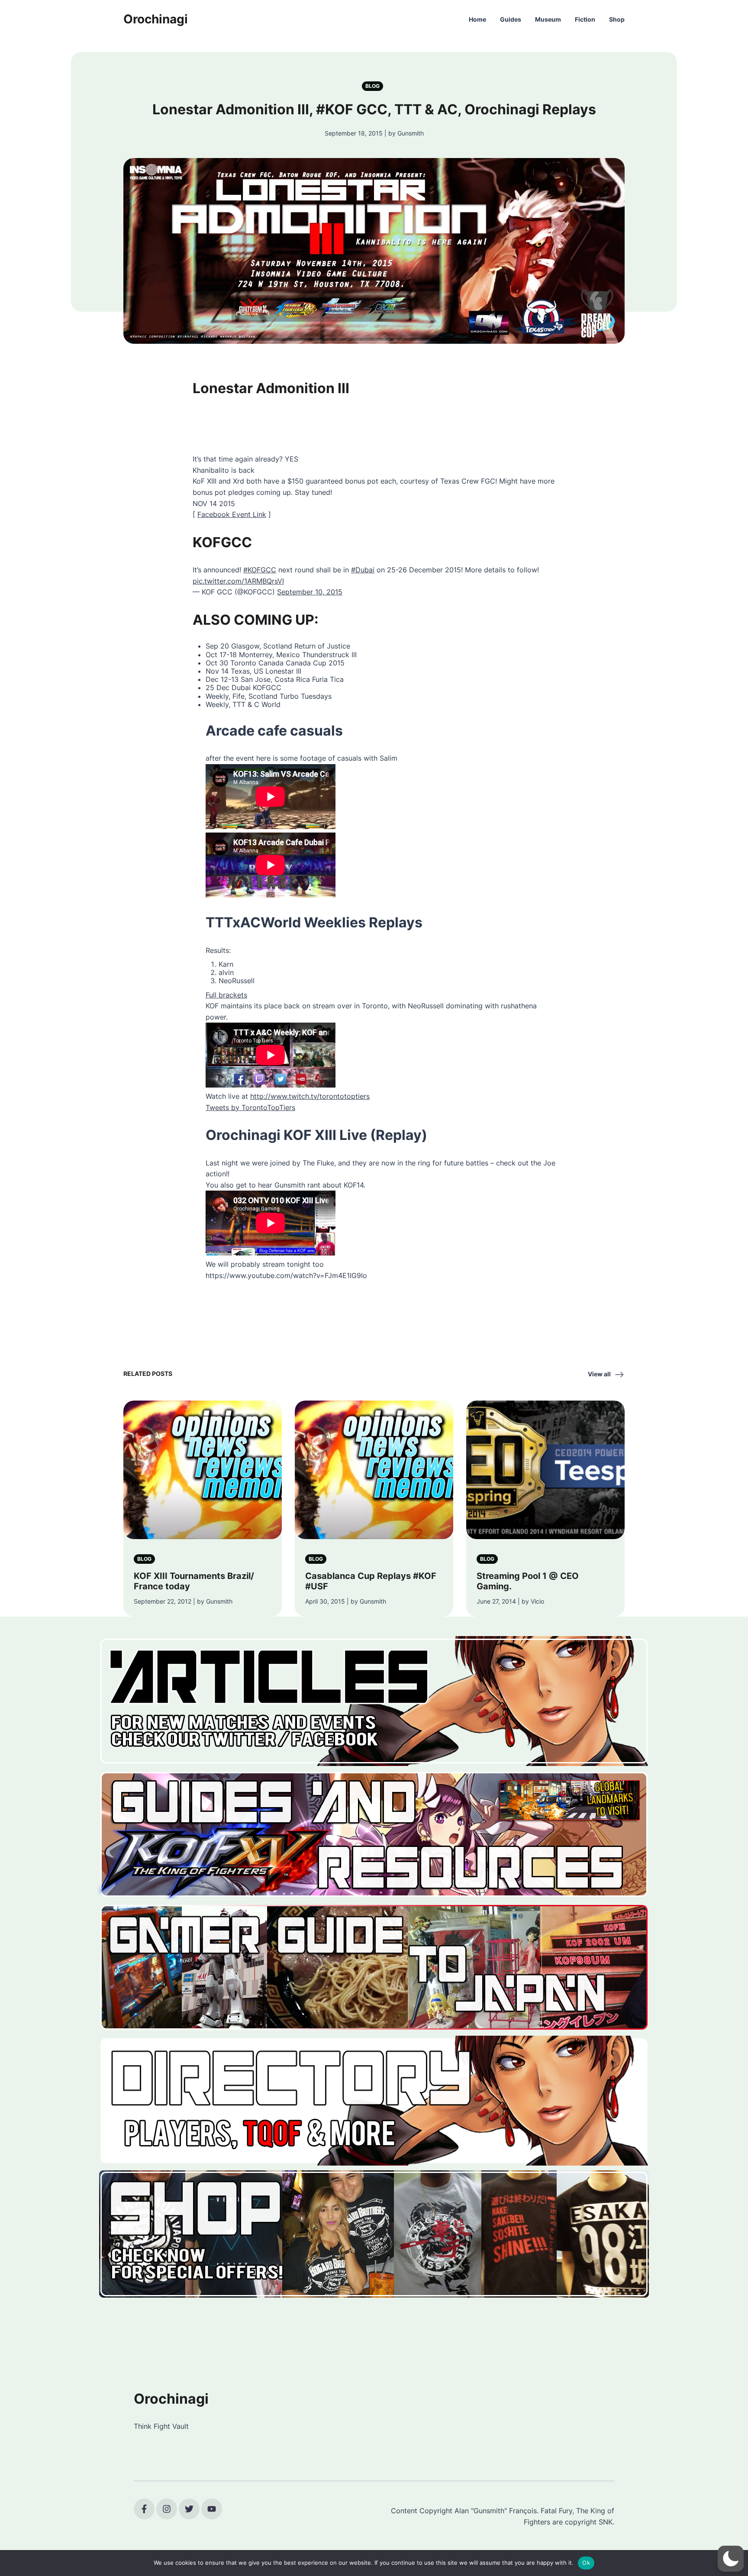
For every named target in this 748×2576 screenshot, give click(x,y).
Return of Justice (322, 646)
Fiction (585, 19)
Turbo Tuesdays (306, 696)
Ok (586, 2563)
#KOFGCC (260, 570)
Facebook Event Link (232, 514)
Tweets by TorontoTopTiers (250, 1107)
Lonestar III (283, 671)
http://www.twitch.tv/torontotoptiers (310, 1096)
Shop (617, 19)
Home (477, 19)
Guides (511, 19)
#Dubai (363, 570)
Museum (548, 19)
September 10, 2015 (310, 592)
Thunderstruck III (329, 655)
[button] (731, 2559)
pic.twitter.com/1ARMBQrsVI (238, 581)
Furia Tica (328, 679)
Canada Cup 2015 (315, 663)
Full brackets (226, 995)
